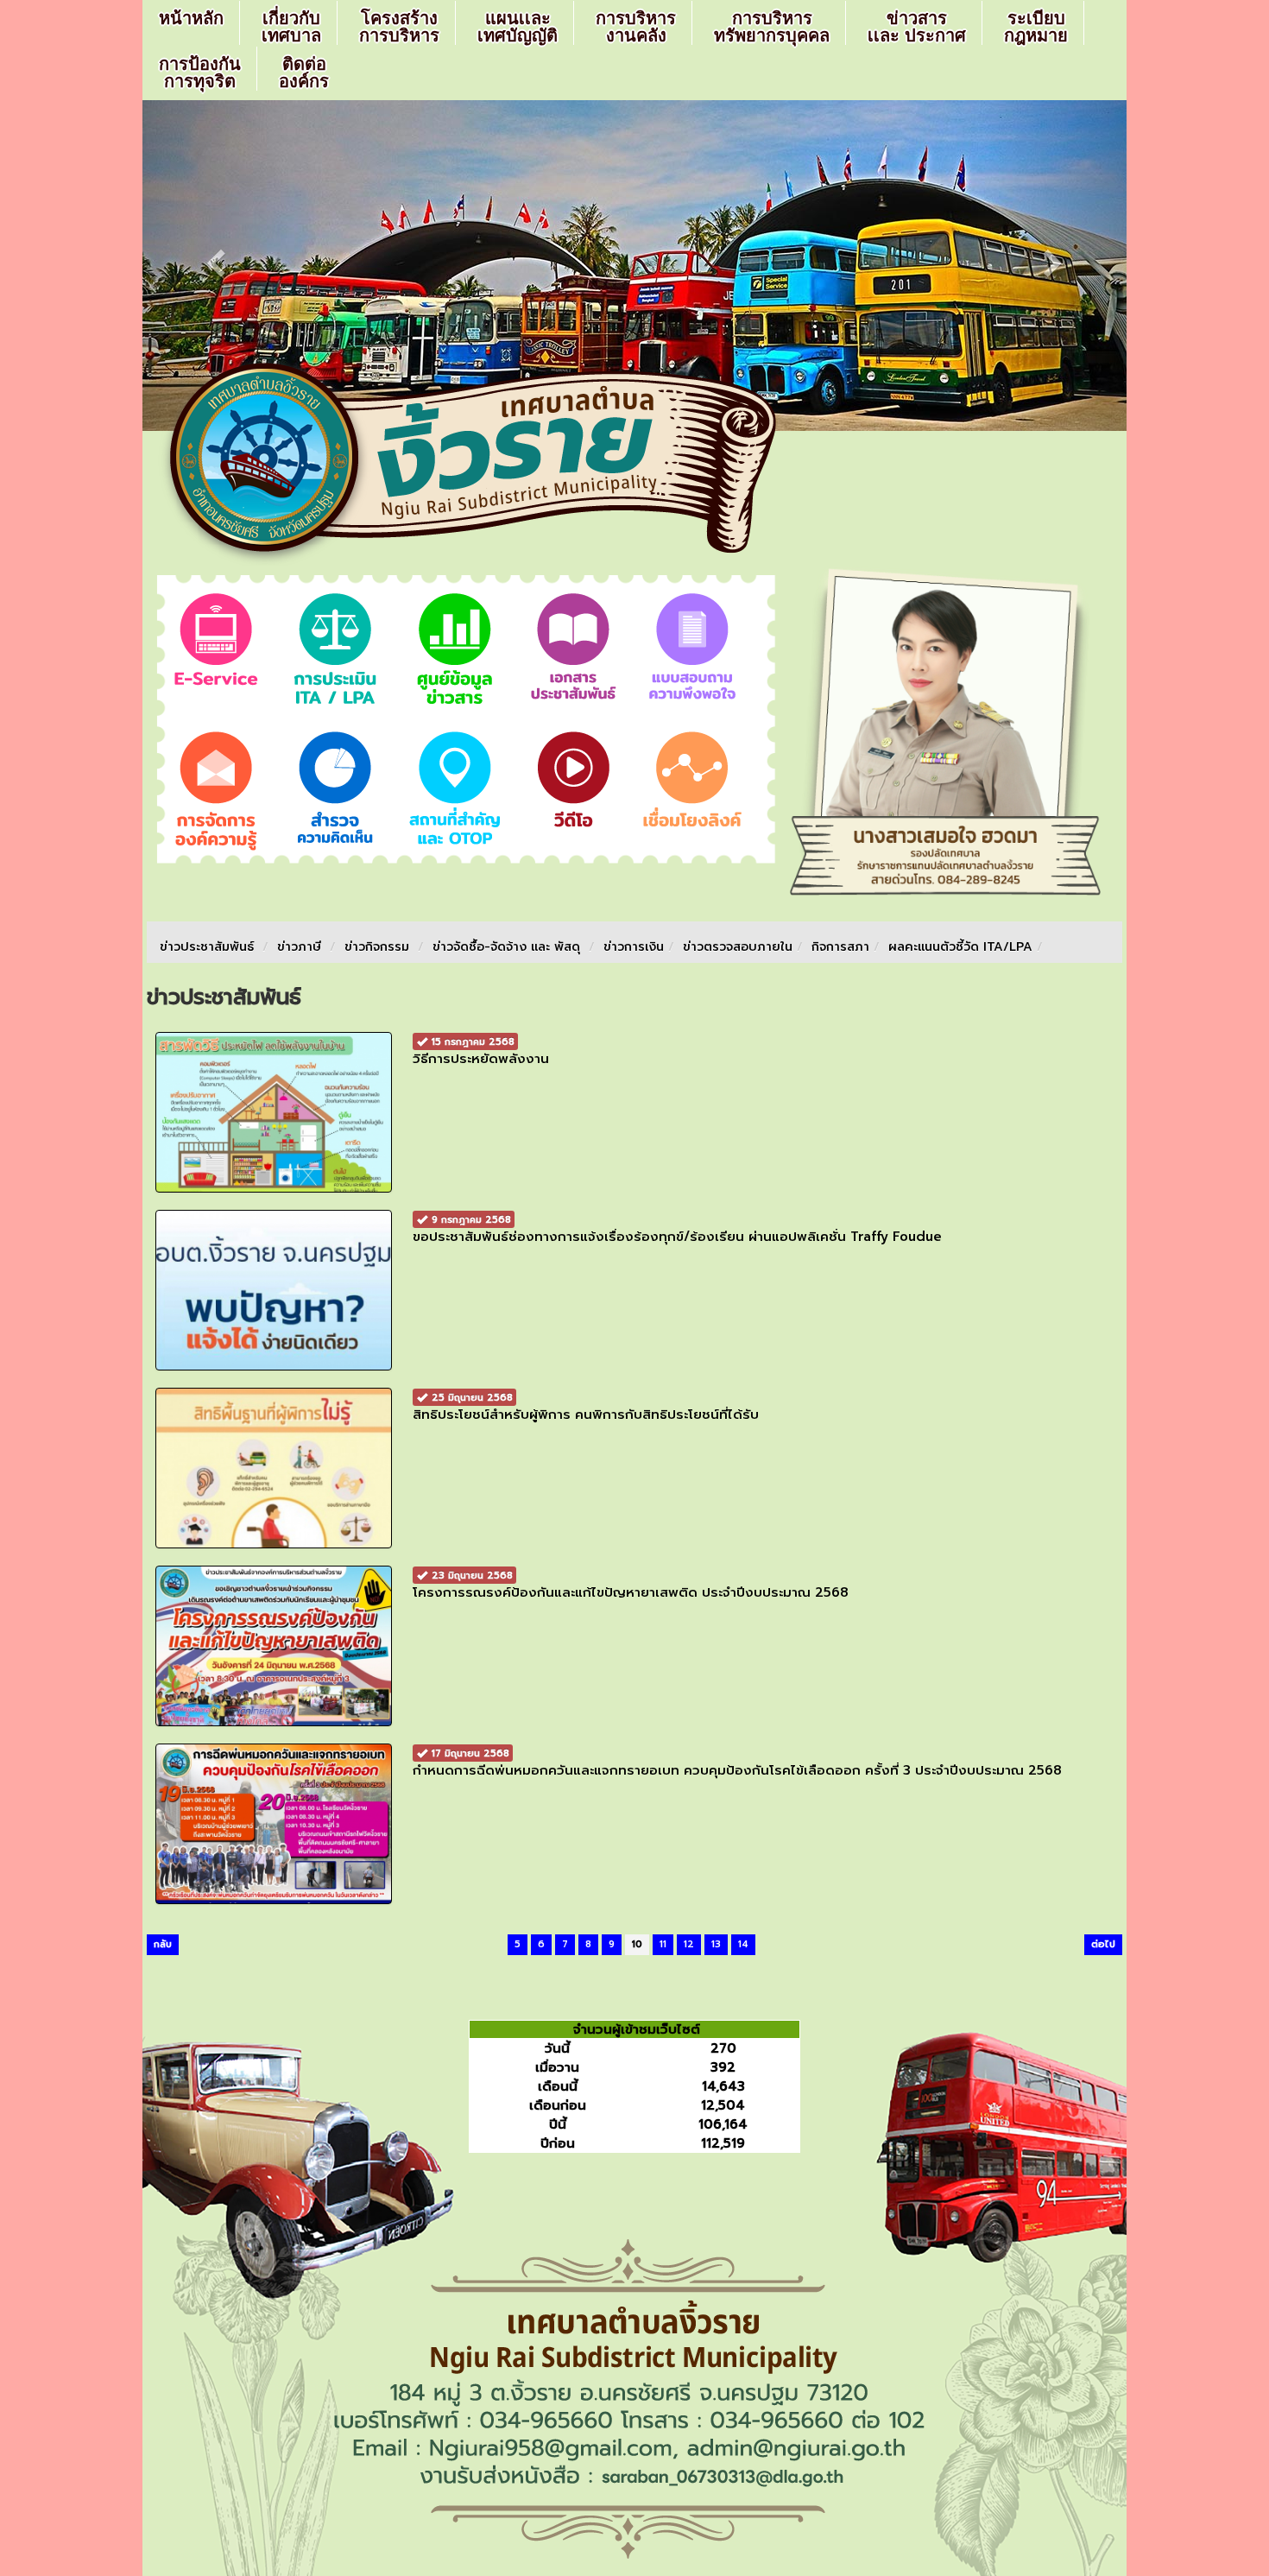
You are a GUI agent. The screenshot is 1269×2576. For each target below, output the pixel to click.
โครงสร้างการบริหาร (399, 27)
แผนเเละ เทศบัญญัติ (518, 27)
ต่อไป (1103, 1944)
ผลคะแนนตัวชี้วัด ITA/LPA (960, 947)
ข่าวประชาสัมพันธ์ (207, 947)
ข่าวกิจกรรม (377, 947)
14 (743, 1944)
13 (716, 1944)
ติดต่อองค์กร (304, 73)
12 (689, 1944)
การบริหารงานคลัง (636, 27)
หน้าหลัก (191, 18)
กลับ (163, 1944)
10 (637, 1944)
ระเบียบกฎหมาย (1036, 27)
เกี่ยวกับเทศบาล (291, 27)
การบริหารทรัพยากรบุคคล (772, 27)
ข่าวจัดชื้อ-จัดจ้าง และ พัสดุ (506, 947)
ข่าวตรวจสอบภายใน (738, 947)
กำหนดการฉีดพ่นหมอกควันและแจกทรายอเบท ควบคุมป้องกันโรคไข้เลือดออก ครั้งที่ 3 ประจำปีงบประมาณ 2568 (737, 1763)
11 (663, 1944)
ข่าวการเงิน (634, 947)
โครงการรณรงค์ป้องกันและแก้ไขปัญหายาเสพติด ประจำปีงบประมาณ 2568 (631, 1585)
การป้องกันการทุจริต (200, 73)
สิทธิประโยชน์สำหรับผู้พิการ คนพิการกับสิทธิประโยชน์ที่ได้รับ (586, 1407)
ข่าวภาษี (299, 947)
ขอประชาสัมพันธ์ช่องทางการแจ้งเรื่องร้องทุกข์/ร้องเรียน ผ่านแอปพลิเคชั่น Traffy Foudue (677, 1229)
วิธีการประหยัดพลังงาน (481, 1051)
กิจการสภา (840, 947)
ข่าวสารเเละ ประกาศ (917, 27)
